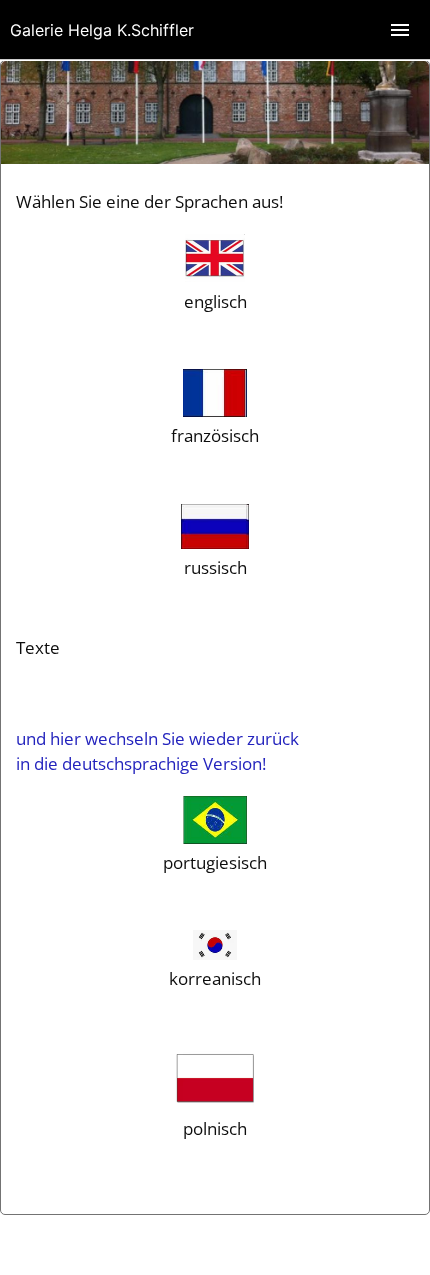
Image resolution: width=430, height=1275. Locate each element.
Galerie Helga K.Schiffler (102, 30)
